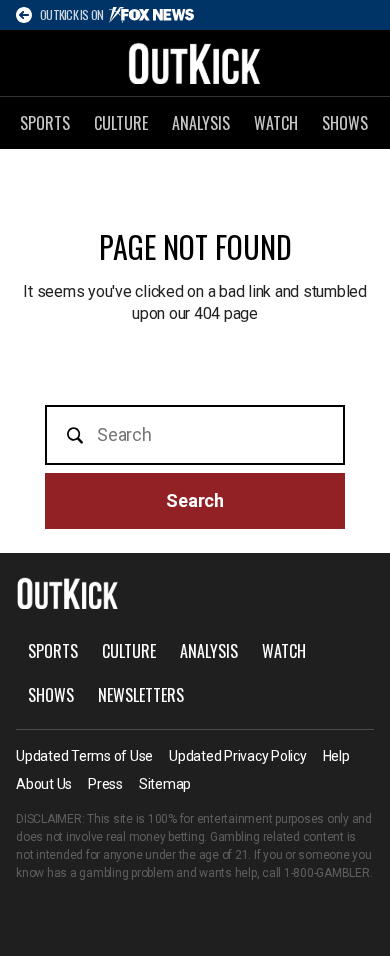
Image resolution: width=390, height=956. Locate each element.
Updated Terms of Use (84, 756)
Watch (276, 123)
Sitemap (165, 784)
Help (336, 756)
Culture (121, 123)
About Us (44, 784)
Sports (45, 123)
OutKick (195, 63)
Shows (345, 123)
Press (105, 784)
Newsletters (141, 695)
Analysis (201, 123)
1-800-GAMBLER (327, 873)
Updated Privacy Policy (238, 756)
